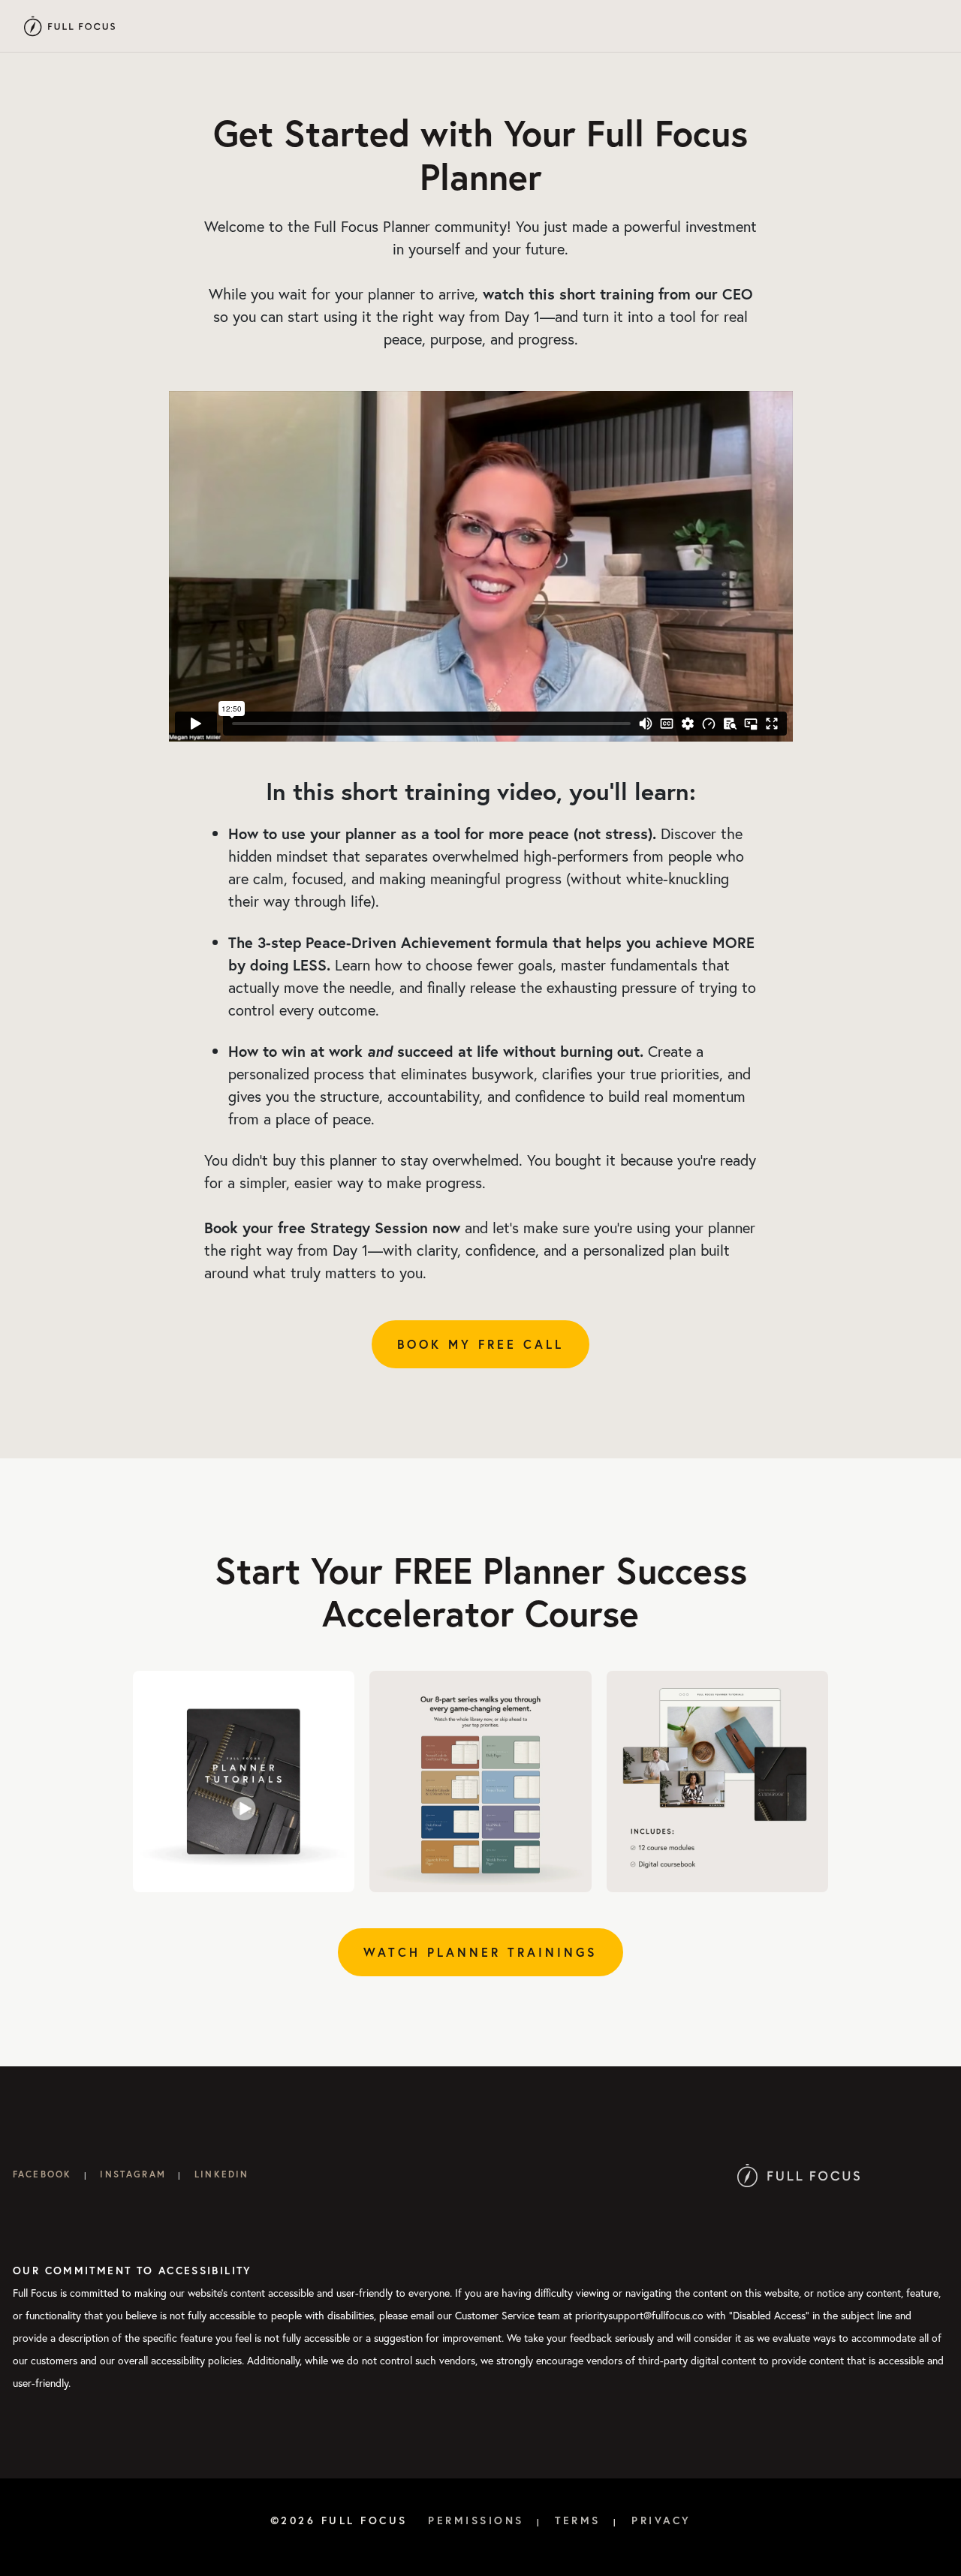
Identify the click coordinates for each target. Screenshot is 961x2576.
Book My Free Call (480, 1344)
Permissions (476, 2520)
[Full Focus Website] (798, 2174)
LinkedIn (221, 2174)
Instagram (133, 2174)
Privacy (661, 2520)
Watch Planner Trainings (480, 1952)
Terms (578, 2520)
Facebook (42, 2174)
